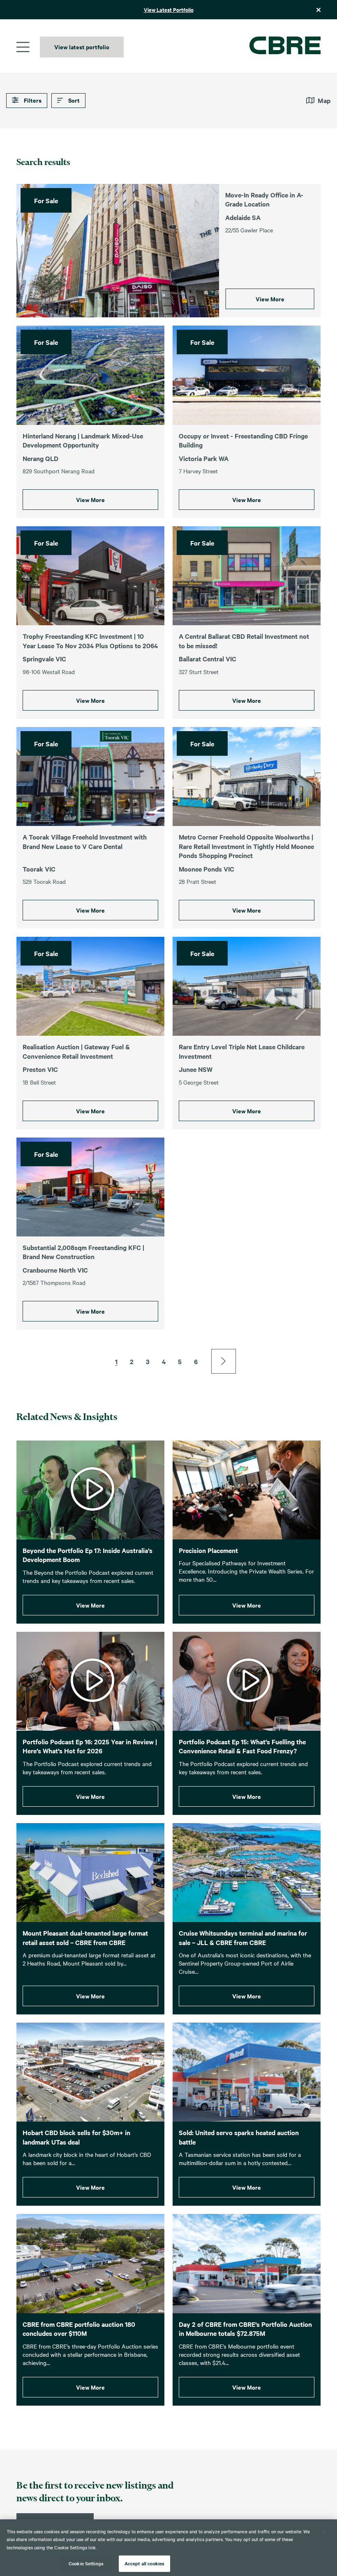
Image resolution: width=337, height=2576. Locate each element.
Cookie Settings (86, 2563)
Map (324, 100)
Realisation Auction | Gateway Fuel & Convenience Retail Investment (76, 1051)
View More (270, 299)
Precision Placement (208, 1550)
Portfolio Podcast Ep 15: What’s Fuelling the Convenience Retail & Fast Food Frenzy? (242, 1746)
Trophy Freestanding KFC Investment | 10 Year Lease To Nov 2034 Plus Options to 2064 (90, 641)
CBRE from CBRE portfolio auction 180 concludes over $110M (79, 2329)
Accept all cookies (144, 2563)
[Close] (324, 2532)
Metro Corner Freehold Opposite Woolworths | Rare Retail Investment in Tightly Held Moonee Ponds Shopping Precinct (246, 846)
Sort (73, 100)
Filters (32, 100)
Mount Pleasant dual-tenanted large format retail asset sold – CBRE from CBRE (85, 1937)
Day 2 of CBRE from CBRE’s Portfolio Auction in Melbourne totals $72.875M (245, 2329)
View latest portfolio (82, 47)
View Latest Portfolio (169, 10)
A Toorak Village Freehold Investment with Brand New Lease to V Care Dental (85, 841)
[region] (168, 2548)
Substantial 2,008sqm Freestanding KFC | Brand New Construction (83, 1252)
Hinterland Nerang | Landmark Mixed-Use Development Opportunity (83, 440)
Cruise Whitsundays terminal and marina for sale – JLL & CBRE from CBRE (243, 1937)
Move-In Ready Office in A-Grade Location (264, 199)
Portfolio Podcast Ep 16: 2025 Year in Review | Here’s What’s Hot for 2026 (90, 1746)
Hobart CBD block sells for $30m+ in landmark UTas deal (76, 2137)
